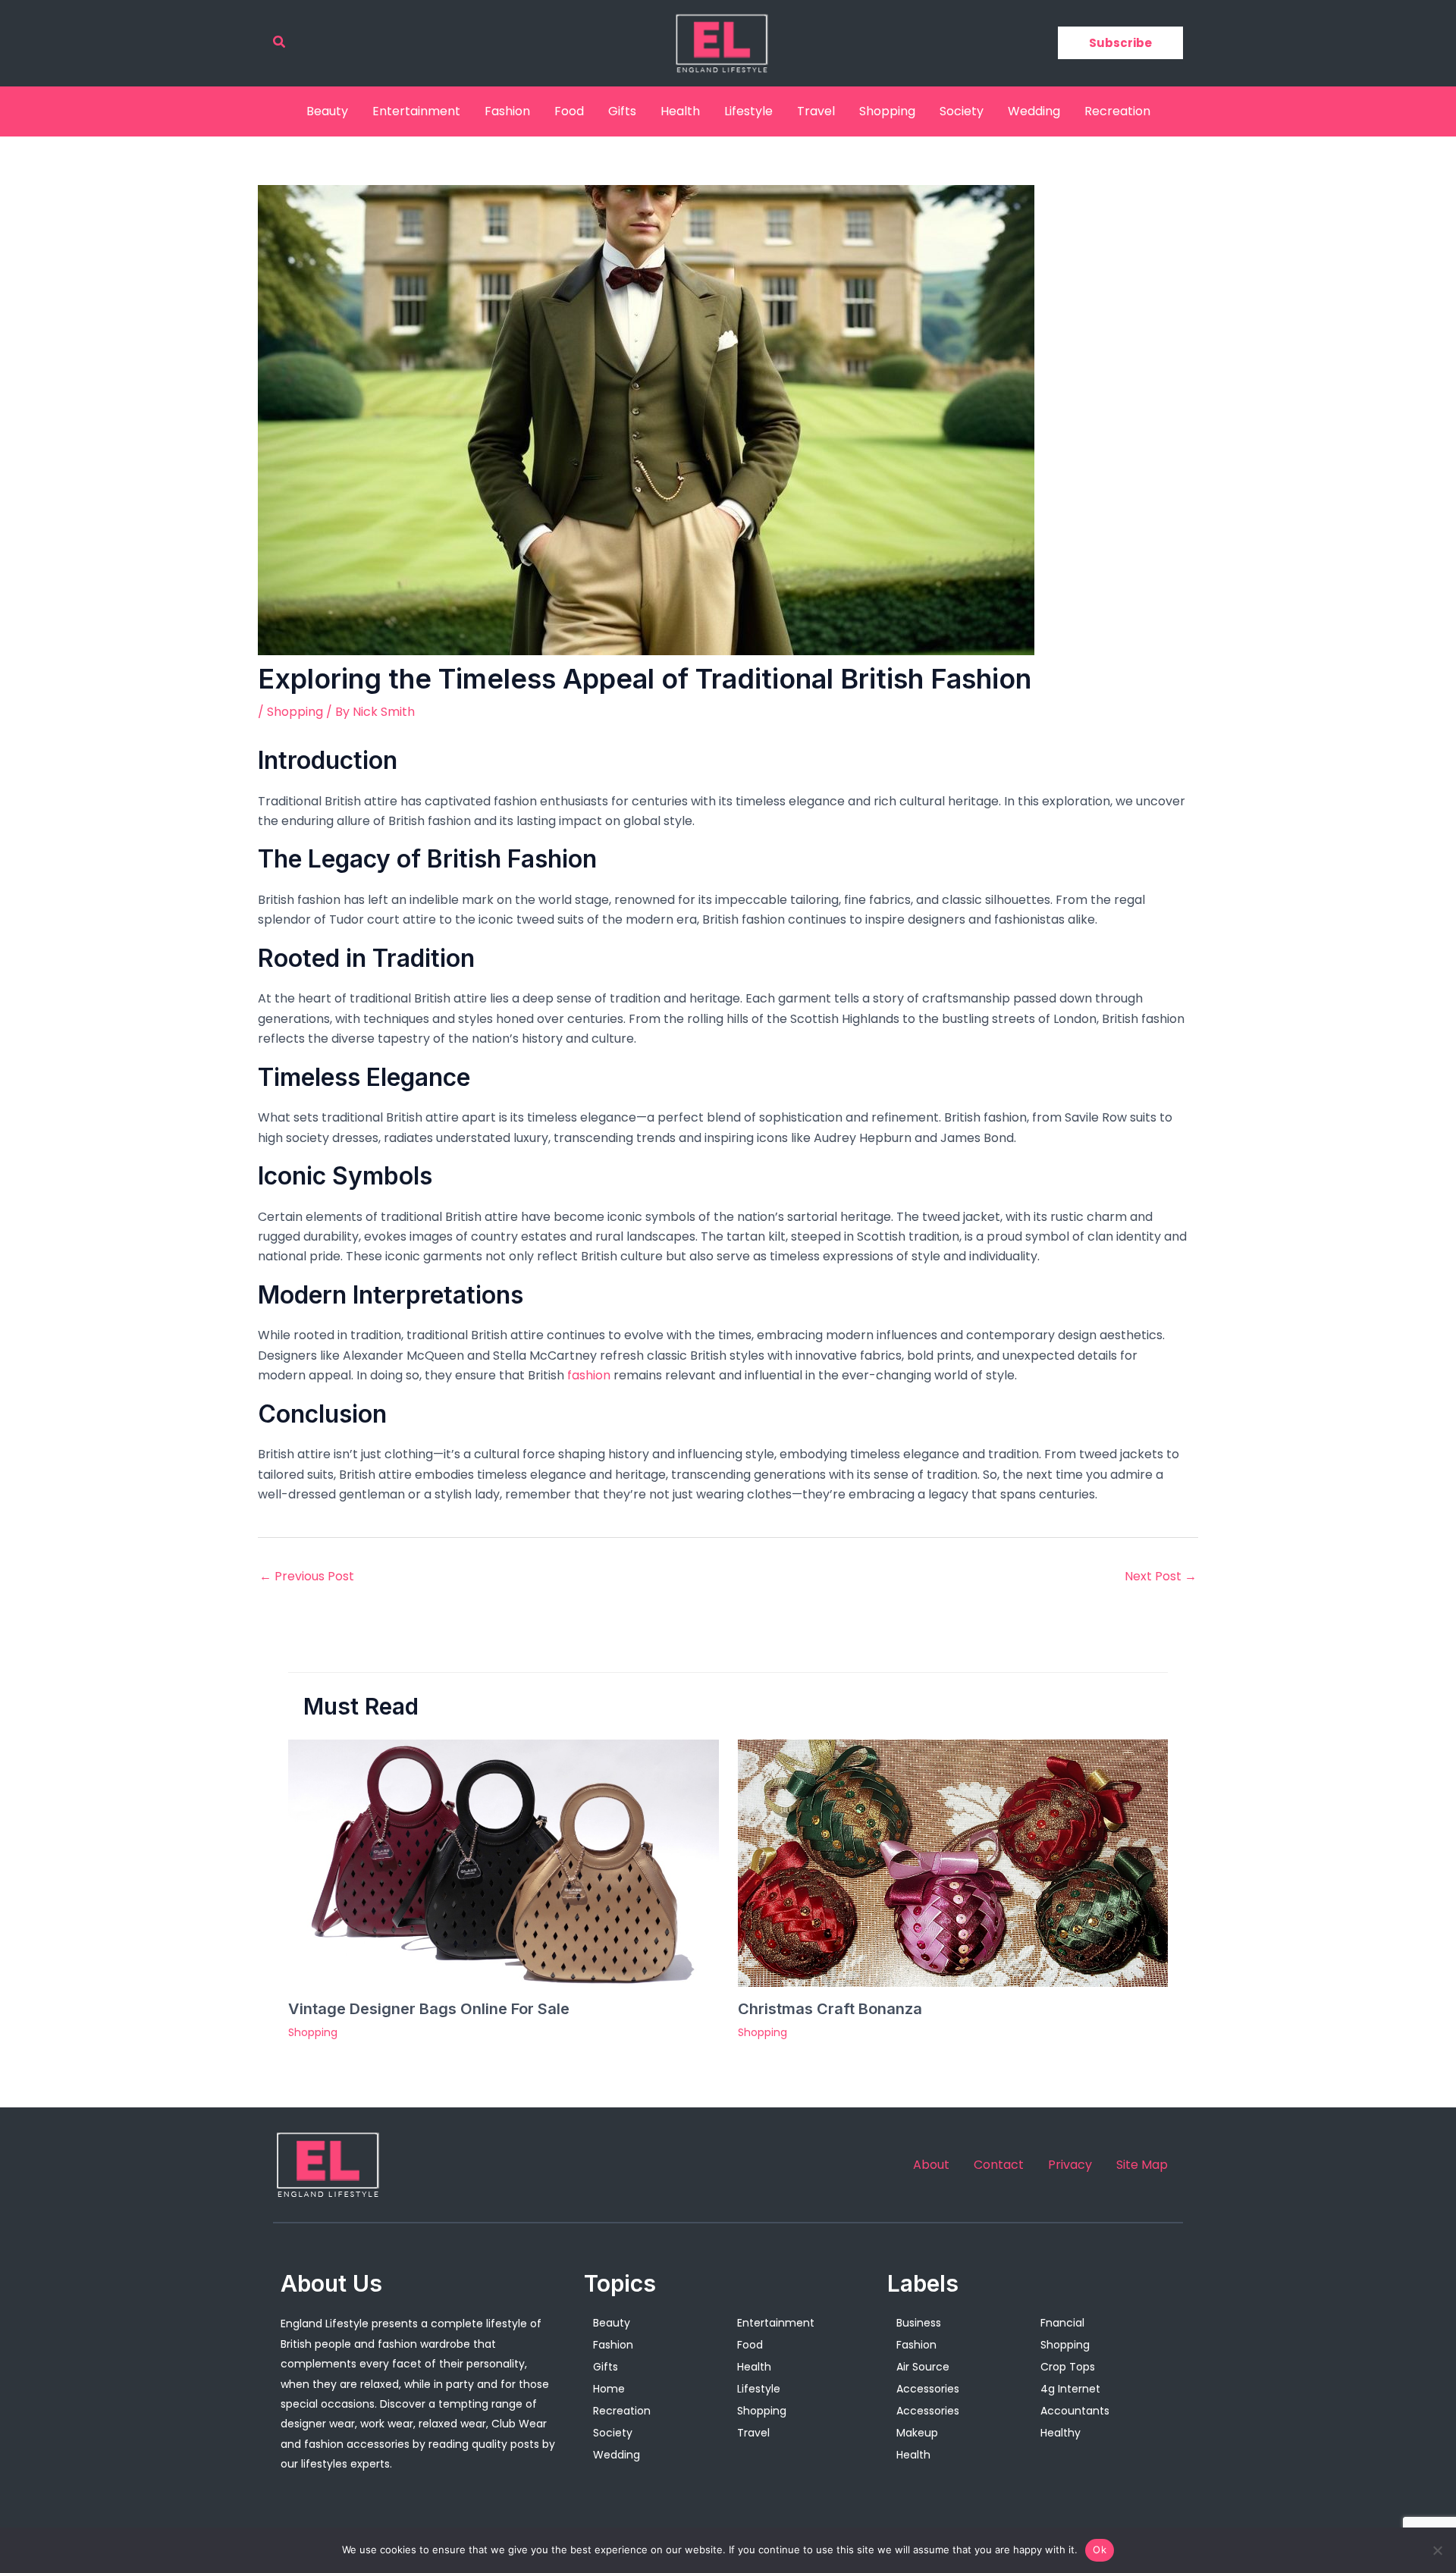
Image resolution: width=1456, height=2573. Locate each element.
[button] (280, 43)
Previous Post (307, 1576)
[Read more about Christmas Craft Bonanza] (953, 1862)
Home (609, 2389)
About (931, 2165)
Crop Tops (1068, 2367)
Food (569, 111)
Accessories (928, 2389)
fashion (589, 1375)
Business (919, 2323)
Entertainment (416, 111)
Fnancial (1062, 2323)
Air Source (923, 2367)
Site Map (1142, 2165)
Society (962, 111)
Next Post (1161, 1576)
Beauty (327, 111)
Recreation (1117, 111)
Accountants (1075, 2411)
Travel (816, 111)
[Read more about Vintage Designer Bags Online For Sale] (504, 1862)
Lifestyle (748, 111)
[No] (1437, 2550)
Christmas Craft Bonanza (830, 2009)
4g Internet (1070, 2389)
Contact (999, 2165)
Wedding (1034, 111)
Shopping (887, 111)
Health (680, 111)
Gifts (622, 111)
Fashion (507, 111)
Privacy (1070, 2165)
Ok (1100, 2549)
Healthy (1061, 2433)
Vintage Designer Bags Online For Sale (429, 2009)
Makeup (917, 2433)
